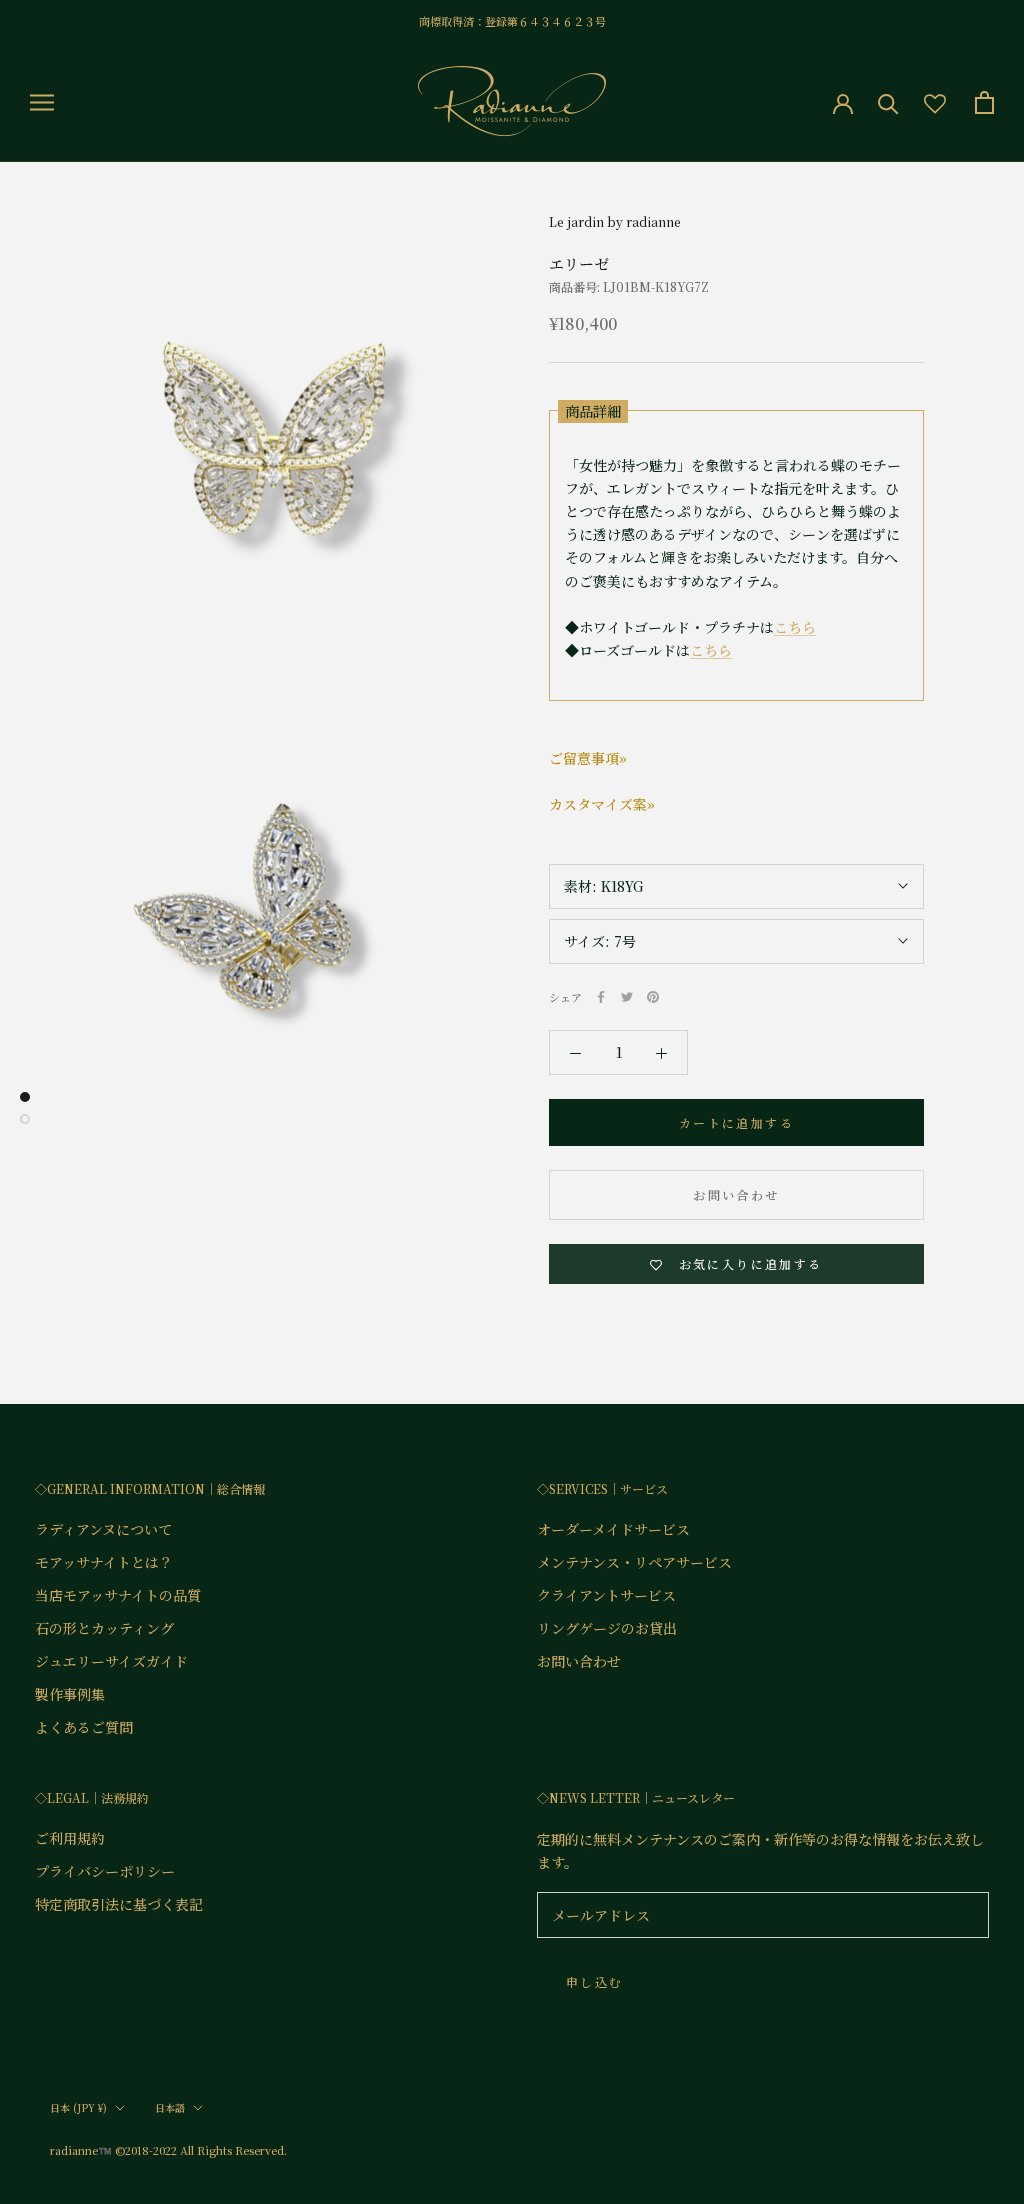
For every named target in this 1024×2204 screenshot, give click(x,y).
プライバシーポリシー (105, 1871)
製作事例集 (70, 1694)
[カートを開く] (984, 102)
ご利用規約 (70, 1838)
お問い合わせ (736, 1194)
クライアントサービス (606, 1595)
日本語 (170, 2107)
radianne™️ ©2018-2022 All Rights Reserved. (168, 2150)
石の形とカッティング (104, 1628)
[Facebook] (601, 997)
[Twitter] (627, 997)
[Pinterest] (653, 997)
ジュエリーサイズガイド (111, 1661)
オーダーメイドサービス (613, 1529)
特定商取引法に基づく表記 (119, 1904)
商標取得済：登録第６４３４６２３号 (512, 21)
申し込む (595, 1981)
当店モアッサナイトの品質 (118, 1595)
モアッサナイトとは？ (104, 1562)
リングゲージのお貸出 (607, 1628)
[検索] (888, 102)
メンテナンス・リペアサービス (634, 1562)
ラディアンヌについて (103, 1529)
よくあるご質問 (84, 1727)
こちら (795, 627)
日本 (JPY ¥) (78, 2107)
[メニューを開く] (42, 102)
